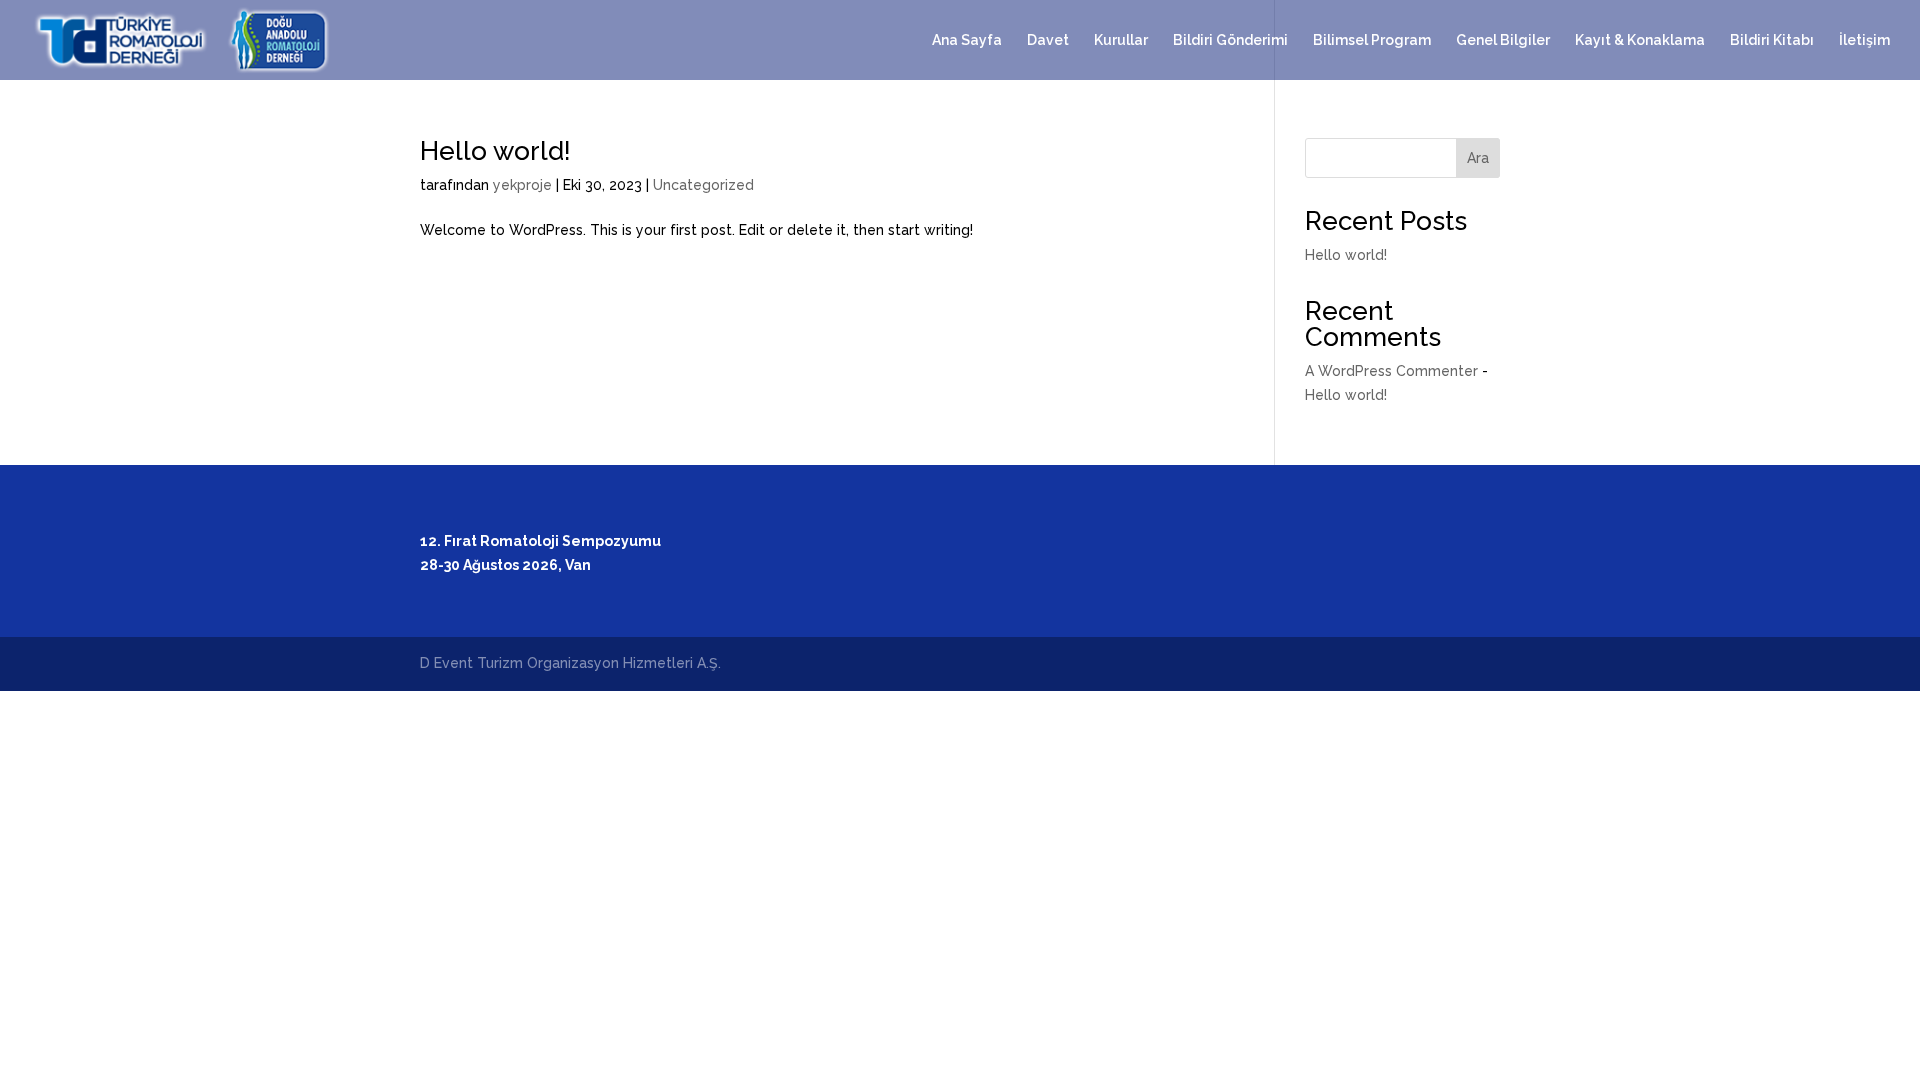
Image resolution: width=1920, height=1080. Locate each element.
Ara (1478, 158)
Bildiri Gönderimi (1230, 40)
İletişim (1864, 40)
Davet (1048, 40)
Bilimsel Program (1372, 40)
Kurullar (1121, 40)
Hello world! (495, 151)
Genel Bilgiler (1503, 40)
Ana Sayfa (967, 40)
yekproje (522, 185)
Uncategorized (703, 185)
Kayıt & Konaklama (1640, 40)
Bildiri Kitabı (1772, 40)
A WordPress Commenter (1391, 371)
